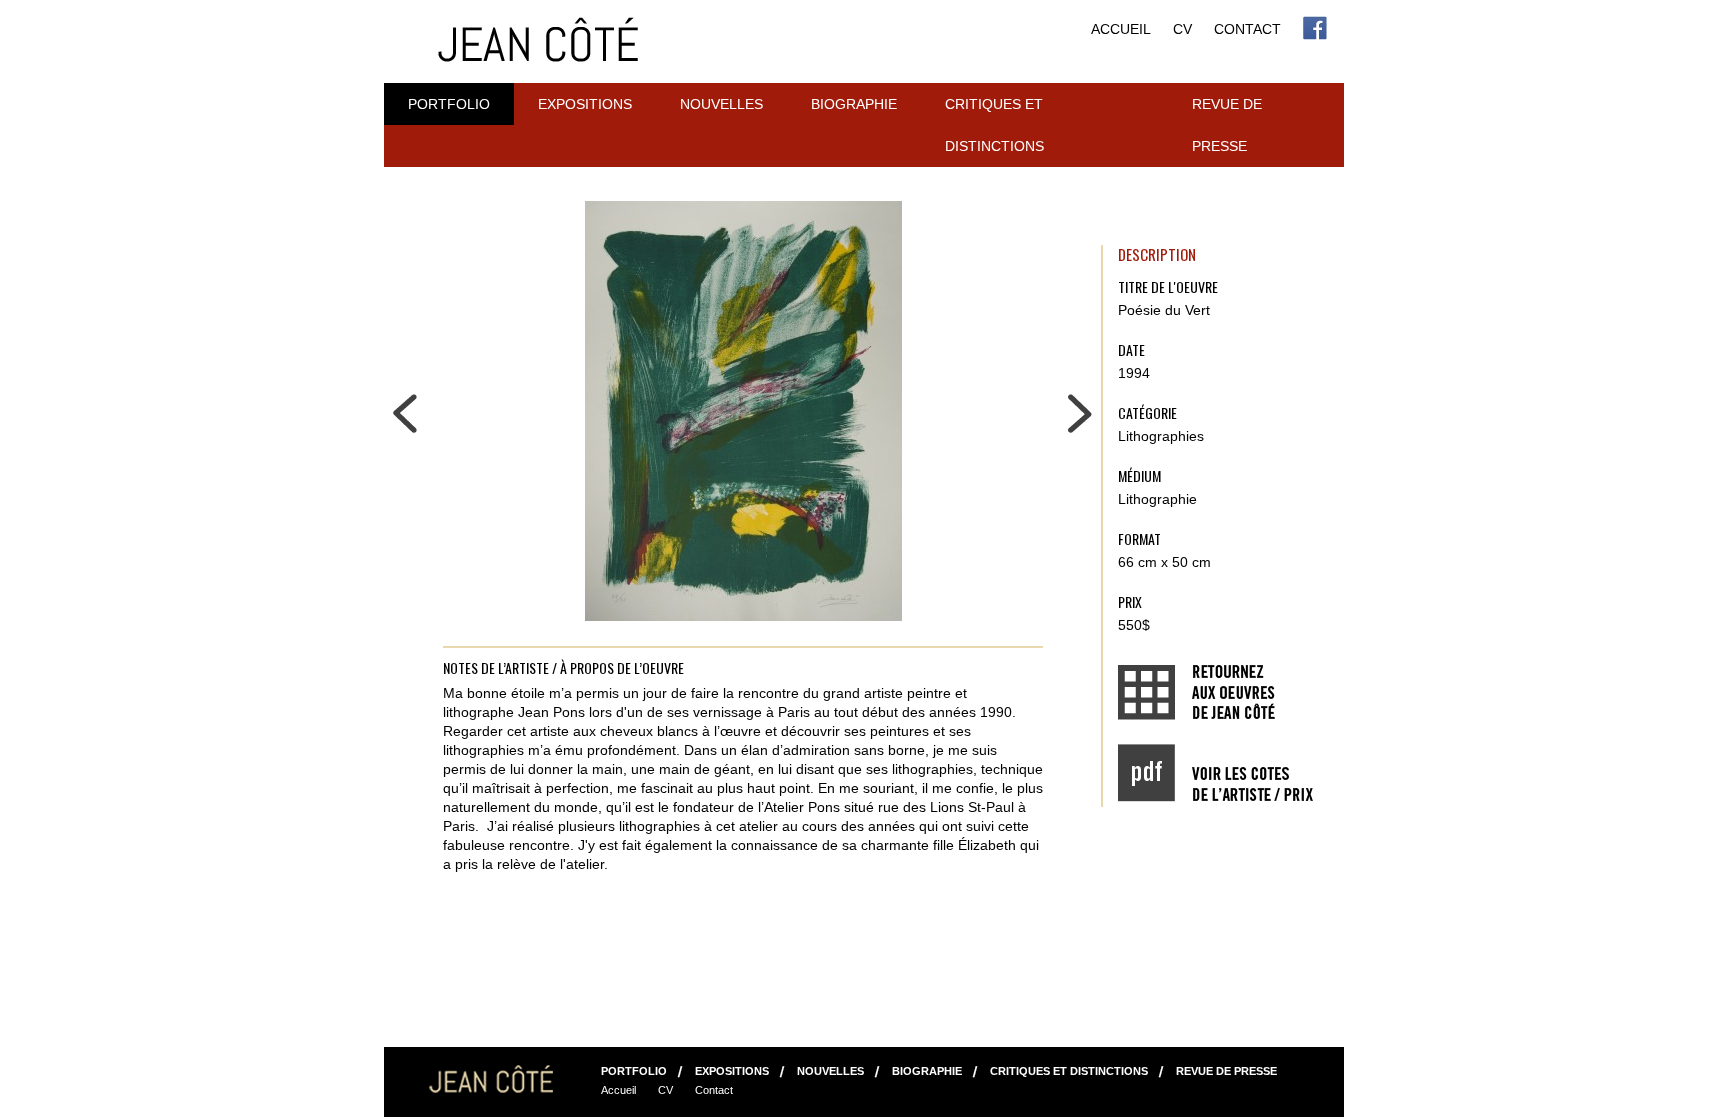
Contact (1247, 29)
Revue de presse (1227, 125)
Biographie (854, 104)
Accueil (1121, 29)
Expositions (585, 104)
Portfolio (449, 104)
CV (1182, 29)
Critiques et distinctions (994, 125)
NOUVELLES (721, 104)
